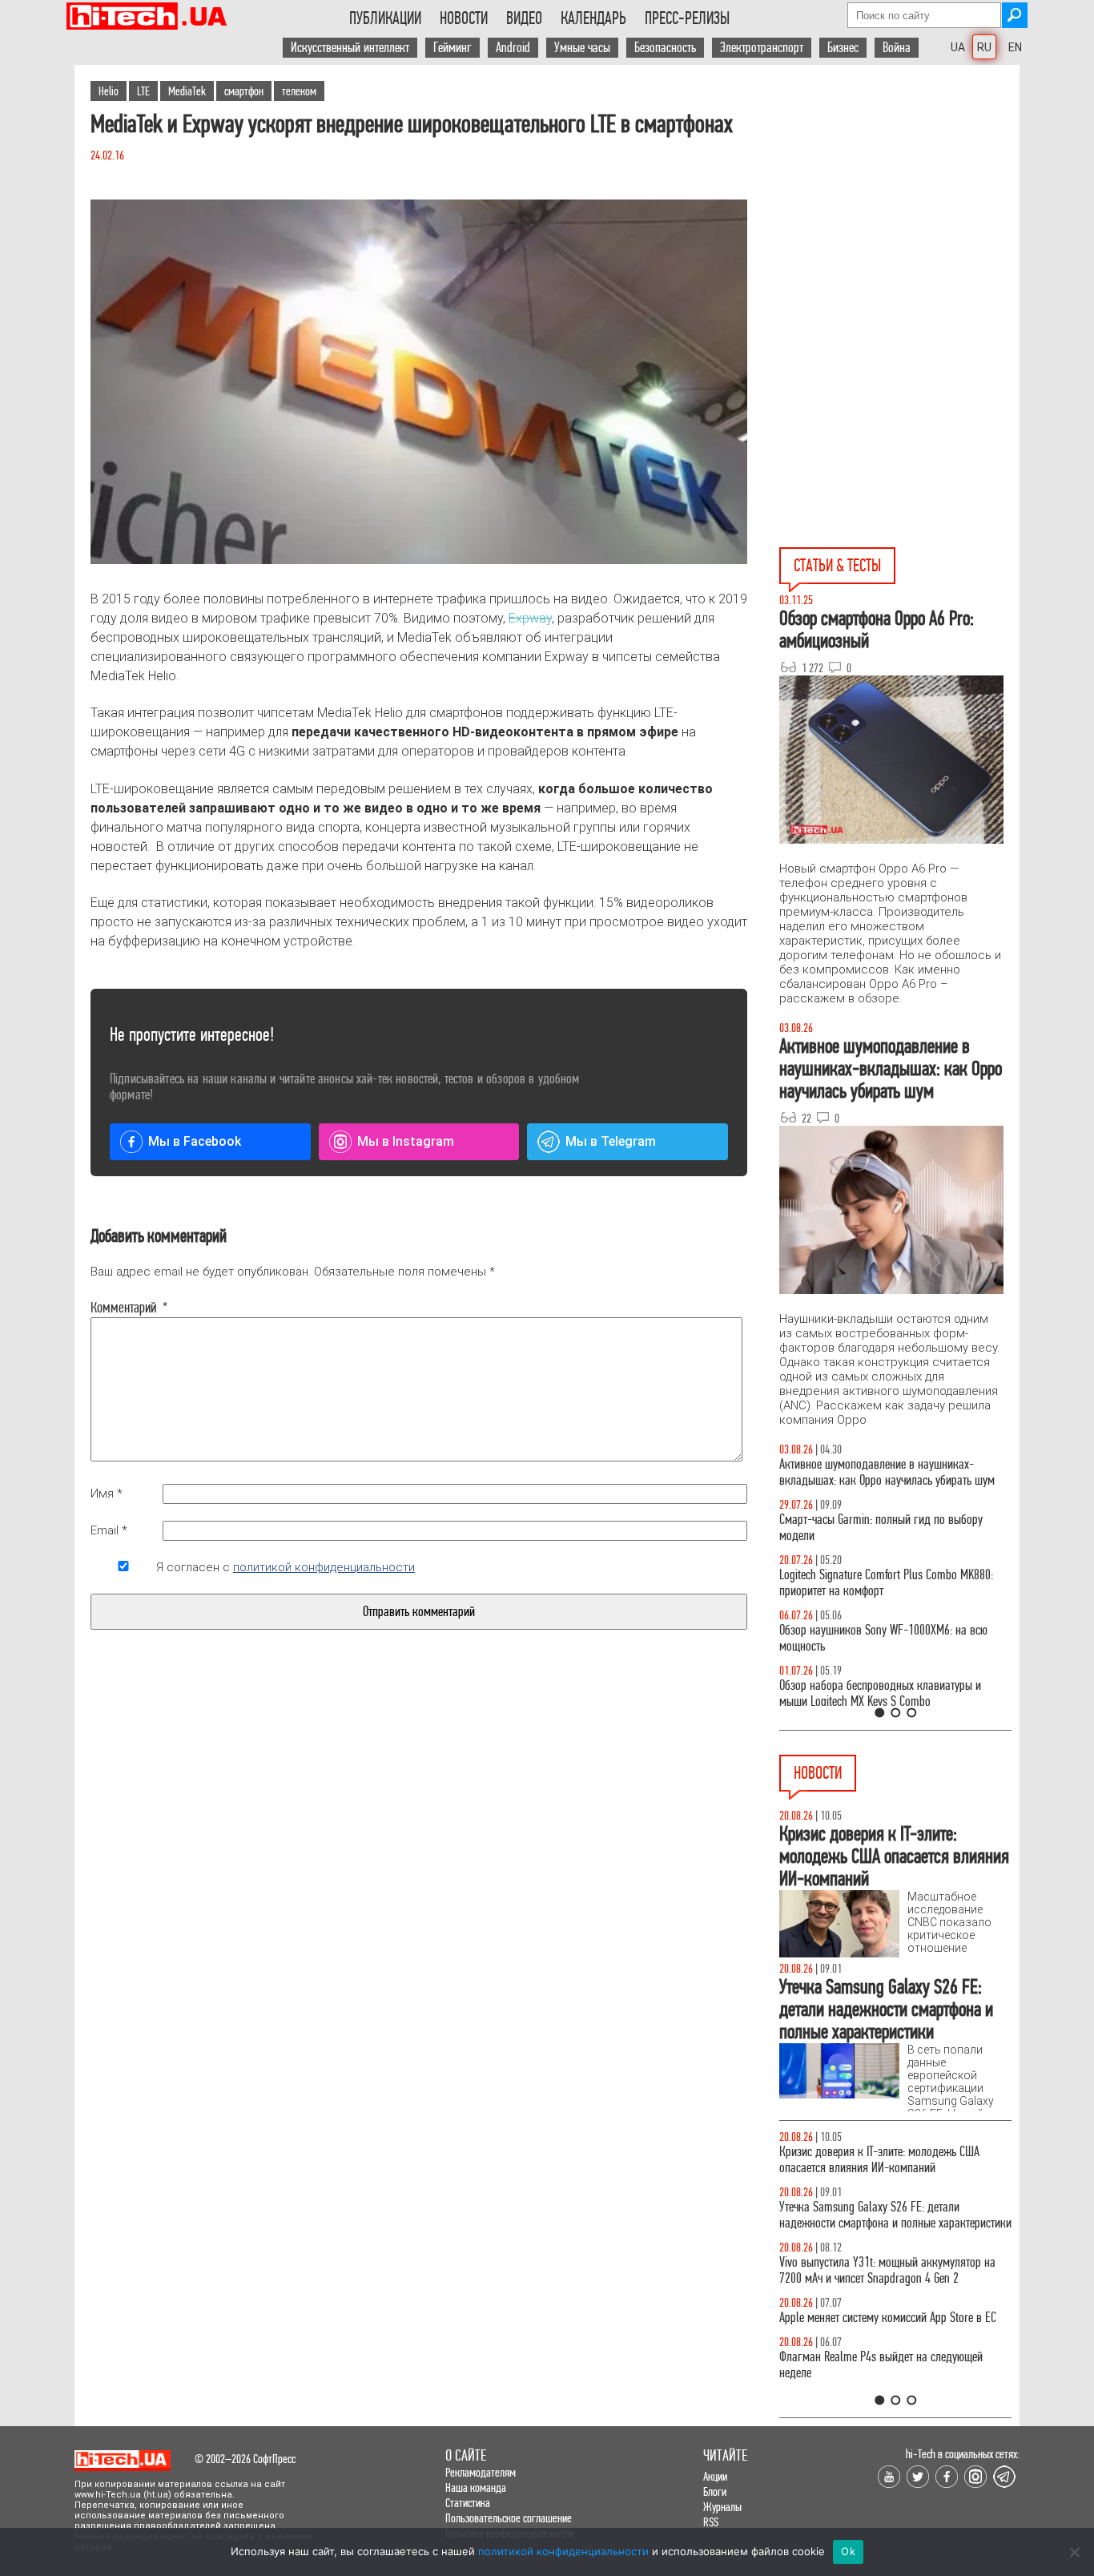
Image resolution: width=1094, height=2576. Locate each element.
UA (958, 47)
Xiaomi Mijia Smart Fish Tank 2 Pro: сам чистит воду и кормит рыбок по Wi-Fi (886, 2254)
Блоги (715, 2491)
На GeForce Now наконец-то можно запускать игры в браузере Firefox (886, 2310)
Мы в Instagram (406, 1141)
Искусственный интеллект (350, 48)
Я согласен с (286, 1567)
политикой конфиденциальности (324, 1567)
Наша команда (476, 2487)
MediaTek (187, 91)
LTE (143, 91)
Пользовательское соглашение (509, 2518)
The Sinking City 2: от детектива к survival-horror (892, 2152)
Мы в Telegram (611, 1141)
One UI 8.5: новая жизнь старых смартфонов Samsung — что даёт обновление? (882, 1472)
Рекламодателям (481, 2472)
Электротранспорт (762, 48)
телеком (299, 91)
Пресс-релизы (687, 18)
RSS (711, 2522)
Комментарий (123, 1308)
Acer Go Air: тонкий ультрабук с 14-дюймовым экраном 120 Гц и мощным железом (887, 2199)
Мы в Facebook (195, 1141)
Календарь (593, 18)
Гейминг (452, 48)
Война (897, 48)
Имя (107, 1494)
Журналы (722, 2507)
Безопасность (665, 48)
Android (513, 48)
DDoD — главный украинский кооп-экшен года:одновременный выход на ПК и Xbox (881, 2365)
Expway (530, 618)
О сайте (466, 2455)
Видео (524, 18)
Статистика (468, 2503)
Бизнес (843, 48)
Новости (464, 18)
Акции (715, 2476)
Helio (109, 91)
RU (984, 47)
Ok (848, 2551)
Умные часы (582, 48)
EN (1015, 47)
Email (109, 1530)
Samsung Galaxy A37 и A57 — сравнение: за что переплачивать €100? (892, 1638)
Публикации (385, 18)
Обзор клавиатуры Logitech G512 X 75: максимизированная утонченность (868, 1528)
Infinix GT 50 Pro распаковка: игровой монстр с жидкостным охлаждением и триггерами (889, 1583)
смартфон (244, 91)
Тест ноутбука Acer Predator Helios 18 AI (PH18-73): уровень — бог (888, 1693)
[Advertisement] (899, 209)
